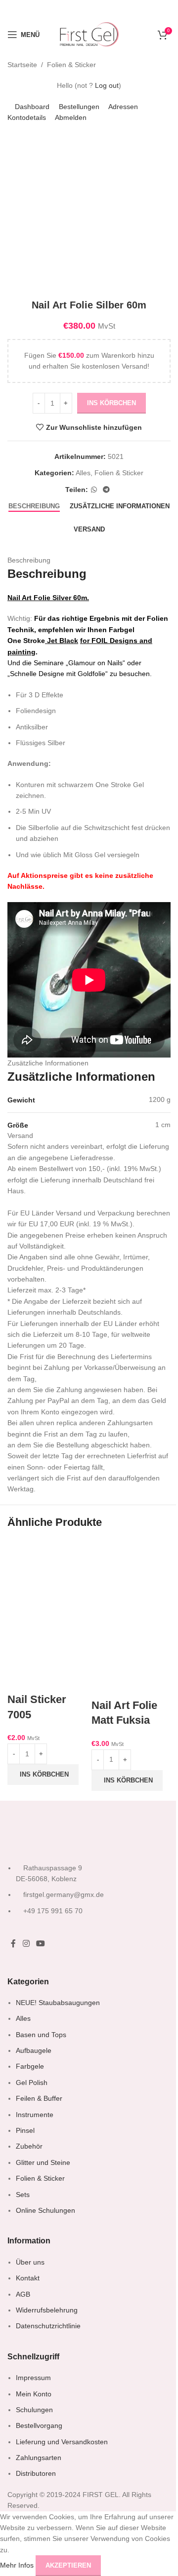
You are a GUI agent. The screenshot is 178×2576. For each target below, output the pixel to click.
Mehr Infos (18, 2565)
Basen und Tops (41, 2035)
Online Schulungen (45, 2210)
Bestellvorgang (39, 2425)
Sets (23, 2195)
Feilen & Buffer (39, 2098)
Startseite (22, 65)
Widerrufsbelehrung (47, 2310)
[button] (43, 1775)
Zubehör (29, 2146)
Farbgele (30, 2066)
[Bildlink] (52, 1833)
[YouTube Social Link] (40, 1944)
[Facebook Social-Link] (13, 1944)
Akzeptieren (68, 2565)
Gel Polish (32, 2083)
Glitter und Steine (43, 2162)
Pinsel (25, 2130)
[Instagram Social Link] (26, 1944)
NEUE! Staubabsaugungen (58, 2003)
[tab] (34, 506)
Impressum (33, 2378)
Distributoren (36, 2473)
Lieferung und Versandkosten (62, 2442)
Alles (83, 473)
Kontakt (28, 2278)
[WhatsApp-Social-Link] (94, 490)
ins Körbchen (111, 403)
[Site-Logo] (89, 34)
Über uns (30, 2262)
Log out (107, 85)
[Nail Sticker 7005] (47, 1577)
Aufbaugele (34, 2050)
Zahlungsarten (39, 2458)
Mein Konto (34, 2394)
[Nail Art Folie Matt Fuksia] (131, 1579)
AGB (23, 2294)
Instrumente (35, 2115)
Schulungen (34, 2410)
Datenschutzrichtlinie (48, 2326)
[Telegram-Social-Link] (106, 490)
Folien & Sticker (71, 65)
